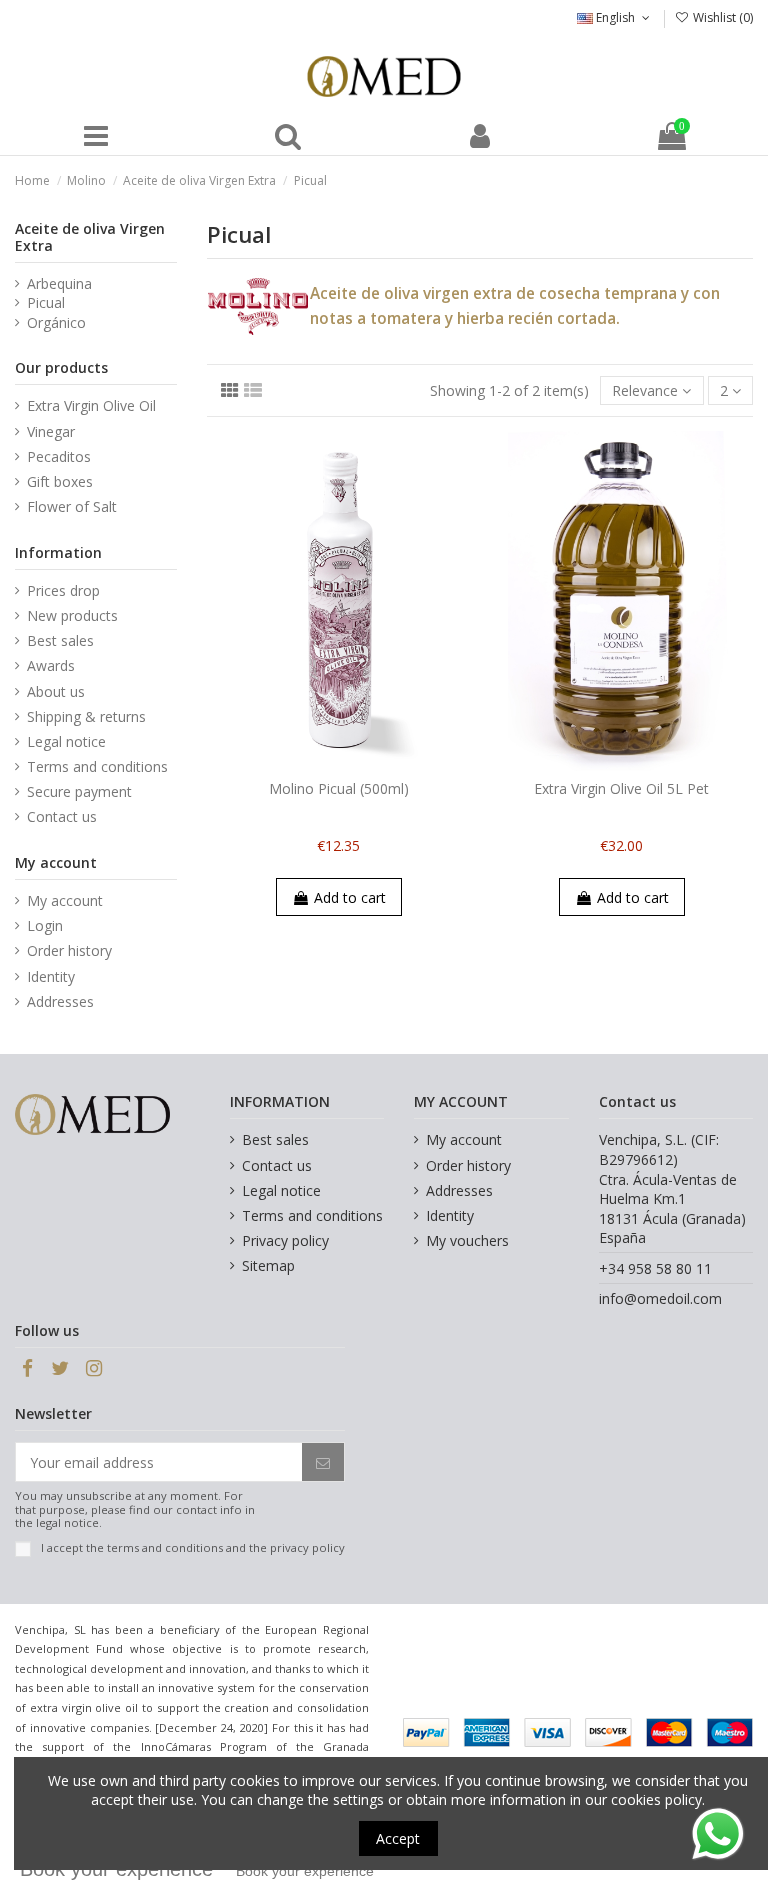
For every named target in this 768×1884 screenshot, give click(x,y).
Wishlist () (721, 17)
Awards (51, 665)
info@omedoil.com (660, 1298)
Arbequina (59, 283)
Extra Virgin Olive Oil (91, 405)
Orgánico (56, 322)
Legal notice (66, 741)
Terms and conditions (97, 766)
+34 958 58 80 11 (655, 1268)
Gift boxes (60, 481)
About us (56, 691)
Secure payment (79, 791)
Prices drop (63, 590)
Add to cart (350, 897)
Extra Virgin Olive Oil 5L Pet (621, 788)
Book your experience (305, 1871)
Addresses (60, 1001)
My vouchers (467, 1240)
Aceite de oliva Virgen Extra (90, 237)
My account (65, 900)
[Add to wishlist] (324, 764)
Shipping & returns (86, 716)
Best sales (60, 640)
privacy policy (307, 1547)
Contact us (62, 816)
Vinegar (51, 431)
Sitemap (268, 1265)
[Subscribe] (323, 1462)
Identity (51, 976)
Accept (398, 1838)
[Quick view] (353, 764)
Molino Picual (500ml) (339, 788)
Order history (69, 950)
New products (72, 615)
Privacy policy (285, 1240)
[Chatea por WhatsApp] (718, 1832)
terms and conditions (165, 1547)
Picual (46, 302)
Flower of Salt (72, 506)
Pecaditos (59, 456)
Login (45, 925)
